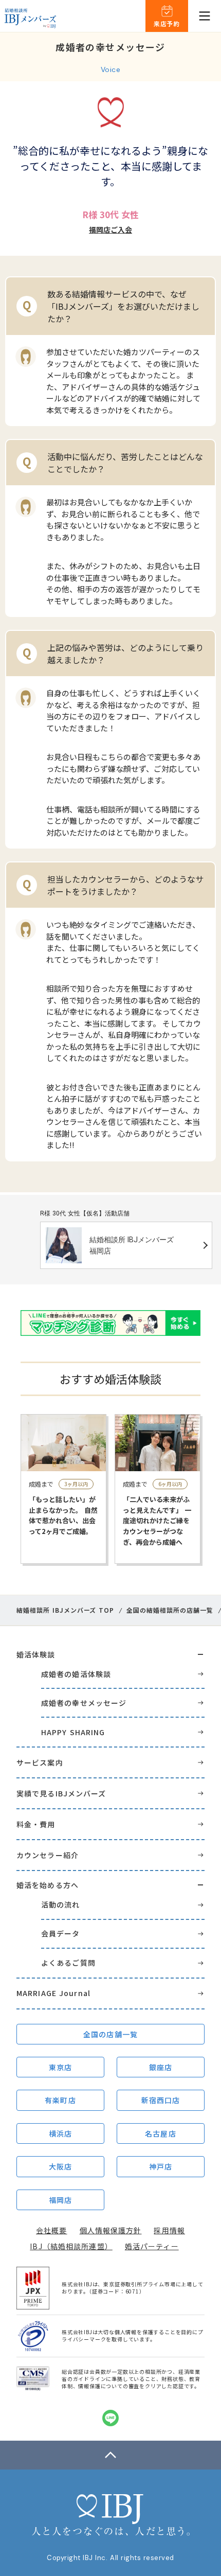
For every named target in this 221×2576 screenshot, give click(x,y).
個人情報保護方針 (111, 2230)
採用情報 (169, 2230)
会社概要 (51, 2230)
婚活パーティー (152, 2246)
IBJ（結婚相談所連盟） (71, 2246)
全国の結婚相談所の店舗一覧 (170, 1610)
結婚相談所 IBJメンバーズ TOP (65, 1610)
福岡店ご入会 (110, 230)
